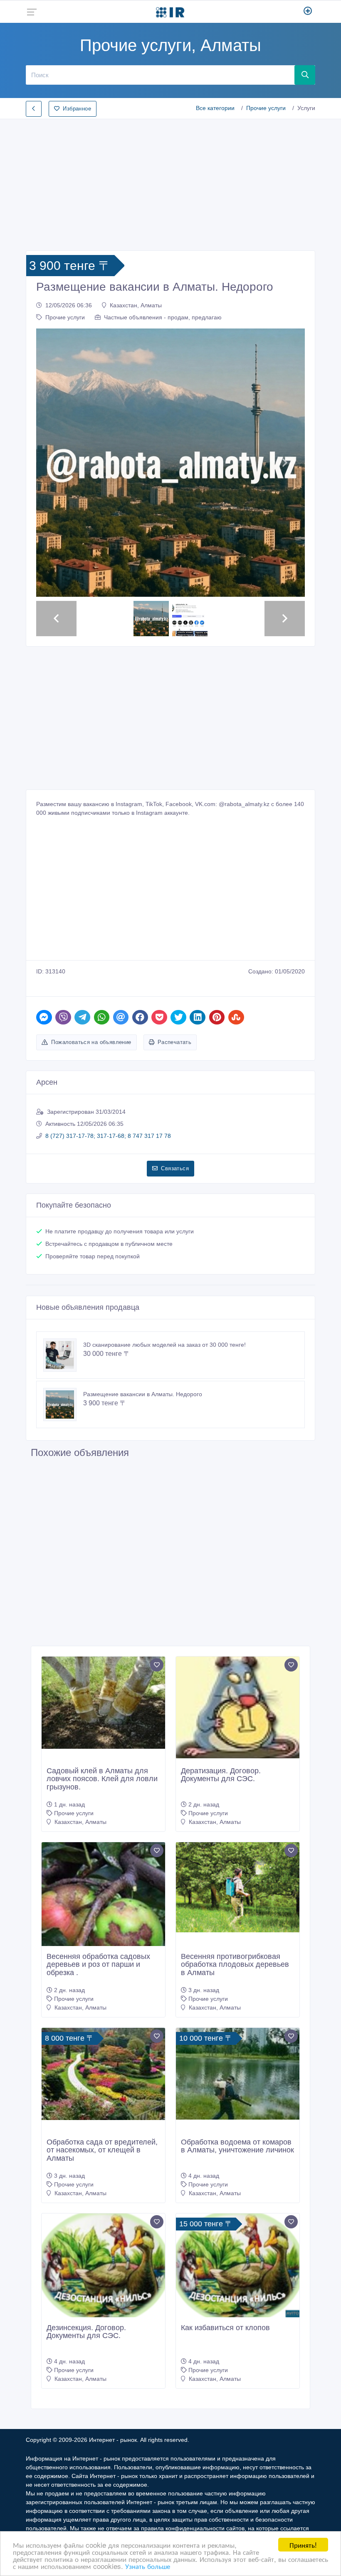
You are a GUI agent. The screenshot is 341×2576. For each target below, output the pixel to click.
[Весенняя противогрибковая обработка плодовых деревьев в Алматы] (238, 1887)
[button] (56, 463)
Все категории (215, 108)
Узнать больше (148, 2566)
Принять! (303, 2545)
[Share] (44, 1017)
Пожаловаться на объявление (91, 1042)
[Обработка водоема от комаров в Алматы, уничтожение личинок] (238, 2074)
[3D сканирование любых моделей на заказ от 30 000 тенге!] (63, 1355)
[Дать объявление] (308, 12)
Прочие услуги (266, 108)
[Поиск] (305, 75)
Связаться (175, 1168)
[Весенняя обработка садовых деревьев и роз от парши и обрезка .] (103, 1916)
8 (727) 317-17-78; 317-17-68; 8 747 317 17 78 (108, 1136)
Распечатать (174, 1042)
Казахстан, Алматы (136, 305)
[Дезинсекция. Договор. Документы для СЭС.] (103, 2267)
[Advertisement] (170, 182)
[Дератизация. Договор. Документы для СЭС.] (238, 1708)
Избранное (77, 109)
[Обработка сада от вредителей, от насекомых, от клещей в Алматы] (103, 2074)
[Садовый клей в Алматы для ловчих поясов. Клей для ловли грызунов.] (103, 1703)
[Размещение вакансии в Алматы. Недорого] (63, 1404)
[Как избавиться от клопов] (238, 2267)
